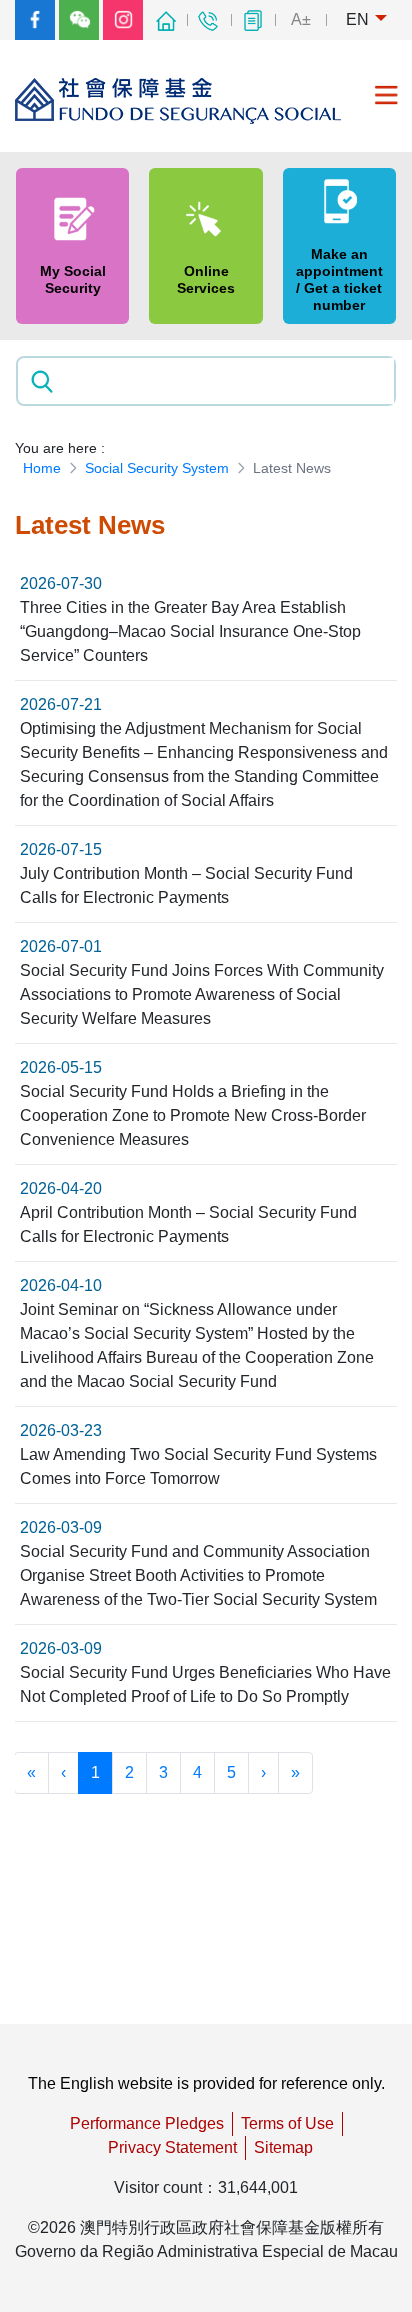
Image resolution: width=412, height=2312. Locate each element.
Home (42, 468)
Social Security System (157, 468)
